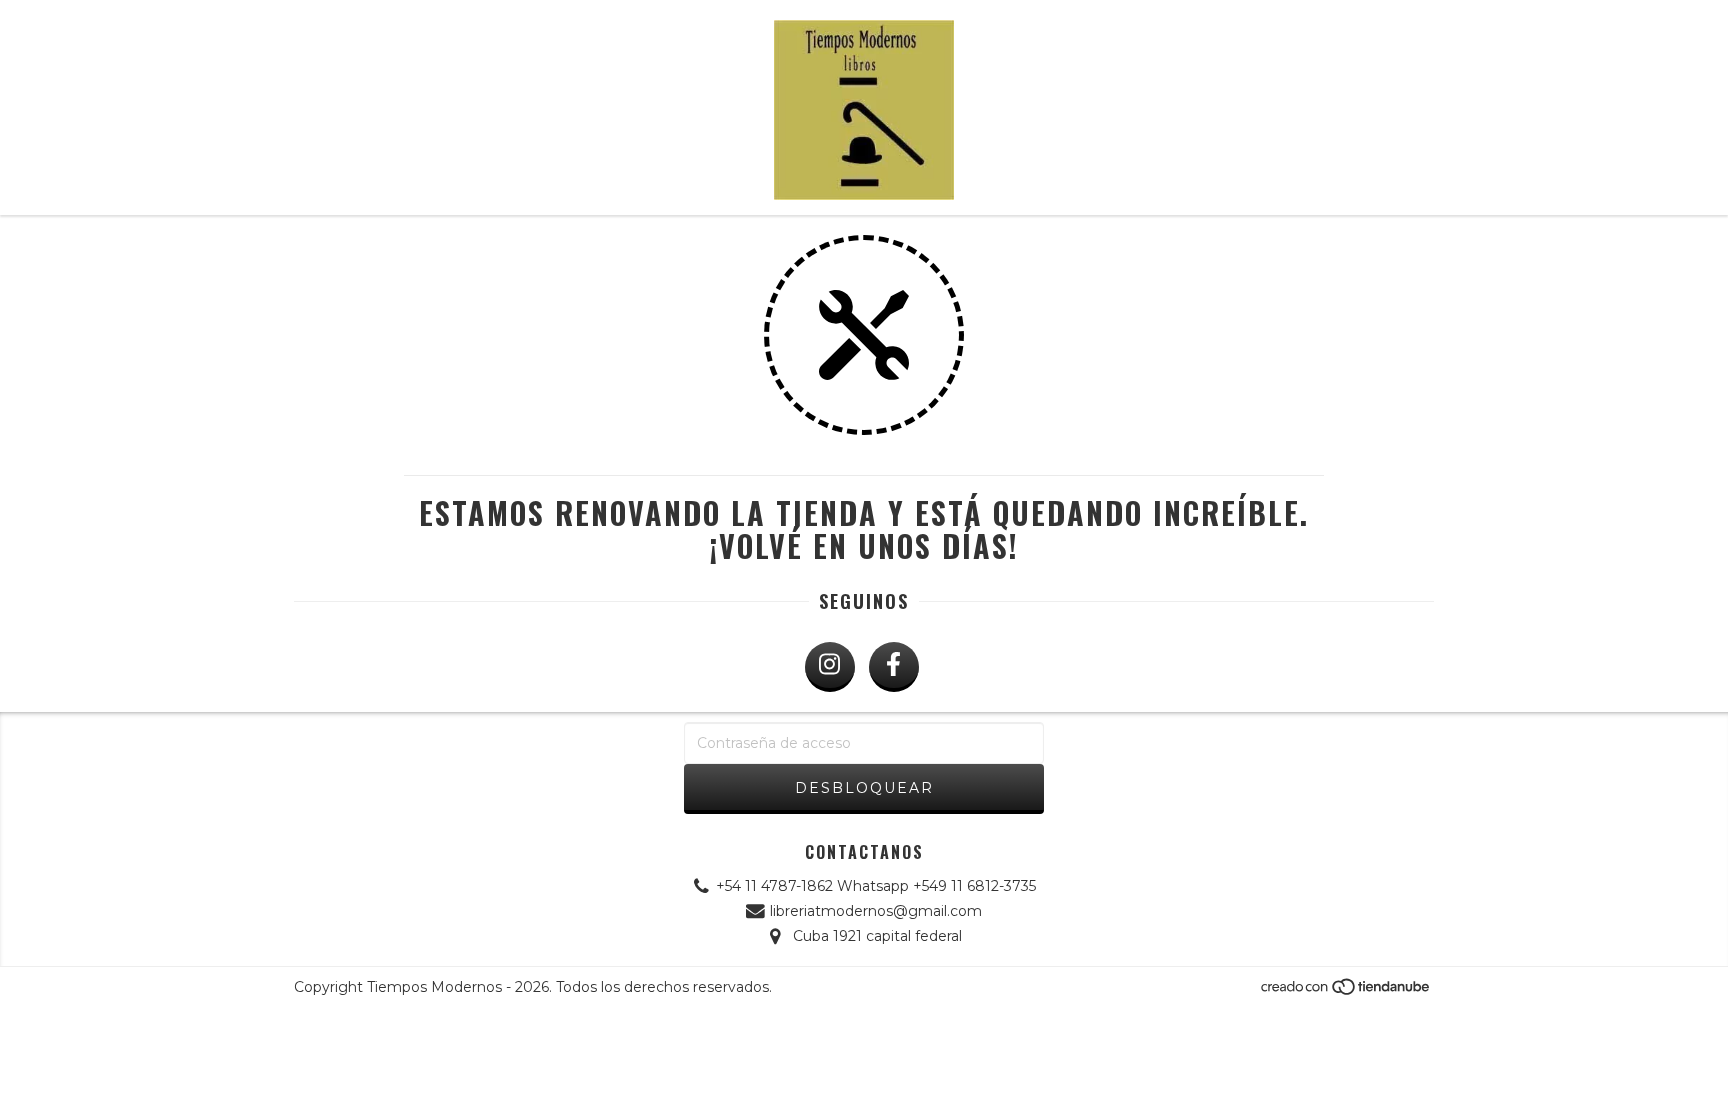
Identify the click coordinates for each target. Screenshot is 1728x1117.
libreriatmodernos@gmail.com (876, 911)
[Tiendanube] (1346, 992)
